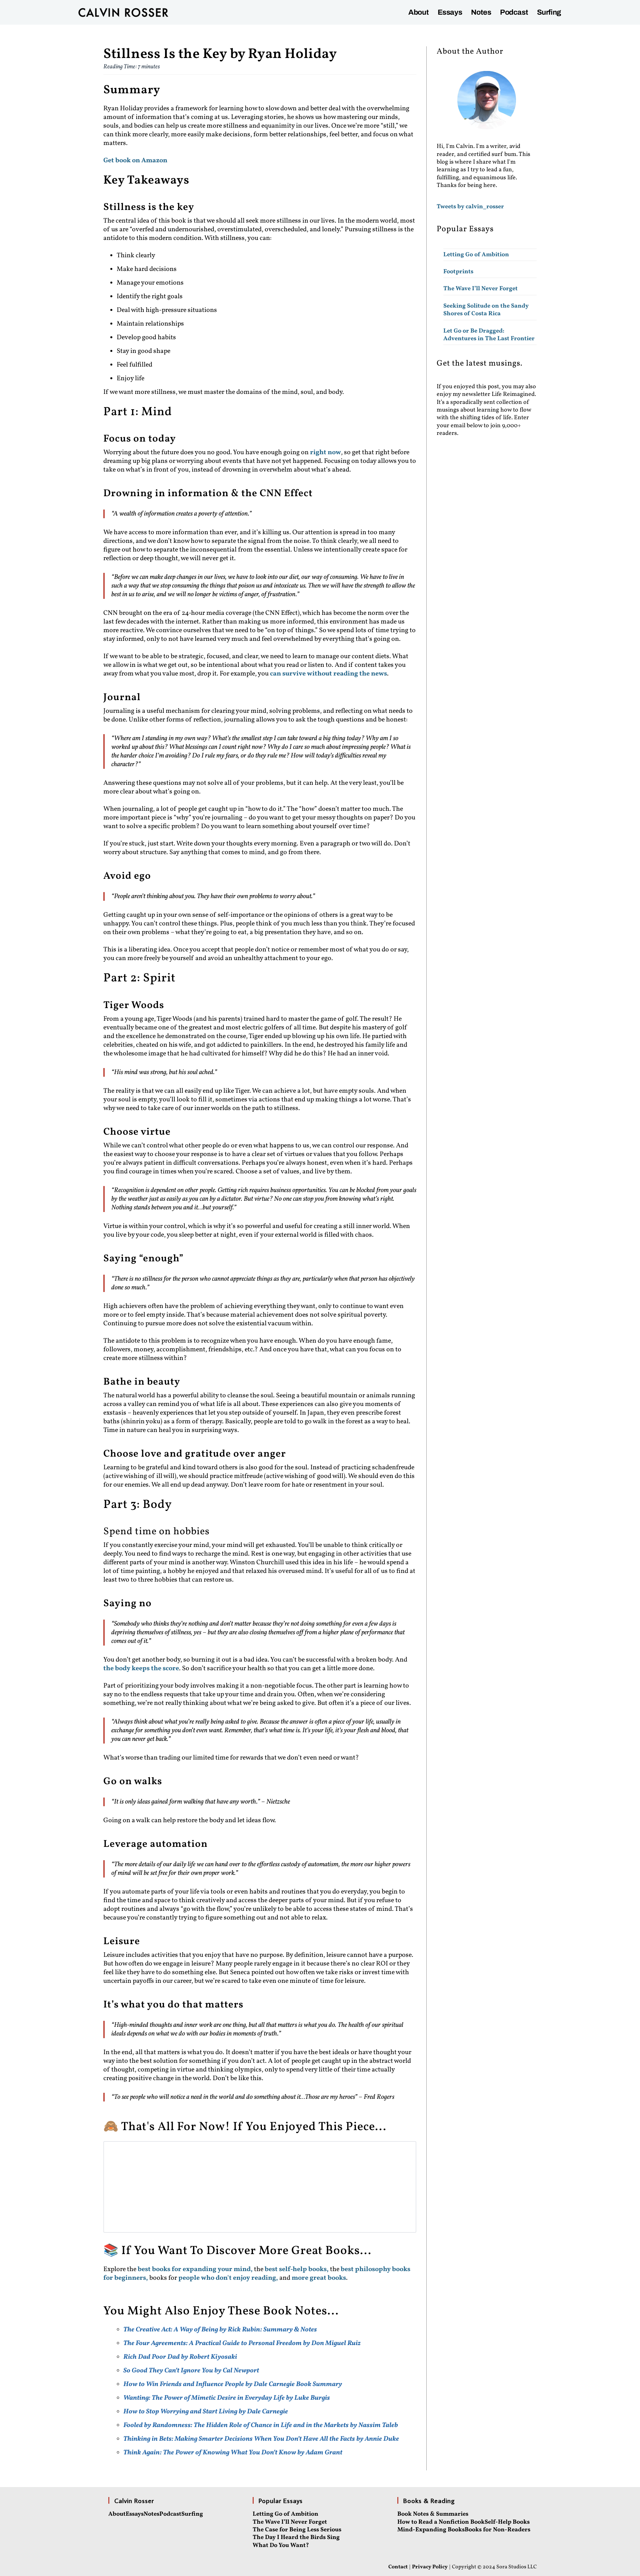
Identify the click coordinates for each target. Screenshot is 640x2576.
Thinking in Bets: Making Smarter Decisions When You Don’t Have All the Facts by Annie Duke (261, 2439)
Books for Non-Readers (497, 2530)
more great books (319, 2278)
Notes (481, 12)
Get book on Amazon (135, 161)
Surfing (549, 12)
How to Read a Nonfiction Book (441, 2522)
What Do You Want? (281, 2546)
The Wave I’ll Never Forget (480, 289)
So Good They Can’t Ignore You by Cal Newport (191, 2371)
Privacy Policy (430, 2567)
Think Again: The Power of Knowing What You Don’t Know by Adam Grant (233, 2453)
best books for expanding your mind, (196, 2269)
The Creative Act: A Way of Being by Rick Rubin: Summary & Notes (220, 2330)
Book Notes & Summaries (433, 2514)
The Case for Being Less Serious (297, 2530)
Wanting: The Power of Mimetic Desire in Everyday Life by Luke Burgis (227, 2398)
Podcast (514, 12)
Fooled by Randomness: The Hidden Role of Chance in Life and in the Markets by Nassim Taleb (261, 2425)
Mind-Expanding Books (431, 2530)
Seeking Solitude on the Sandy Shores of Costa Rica (486, 310)
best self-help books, (297, 2269)
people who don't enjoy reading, (228, 2278)
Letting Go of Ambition (476, 255)
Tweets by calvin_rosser (470, 207)
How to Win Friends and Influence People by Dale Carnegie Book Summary (233, 2384)
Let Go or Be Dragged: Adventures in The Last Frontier (489, 335)
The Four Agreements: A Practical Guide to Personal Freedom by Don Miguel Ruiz (242, 2343)
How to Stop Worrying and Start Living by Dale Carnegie (206, 2412)
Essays (450, 12)
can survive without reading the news (328, 674)
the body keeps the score (141, 1669)
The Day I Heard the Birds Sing (296, 2538)
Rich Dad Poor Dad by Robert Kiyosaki (180, 2357)
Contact (398, 2567)
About (418, 12)
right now (325, 453)
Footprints (458, 272)
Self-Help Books (507, 2522)
